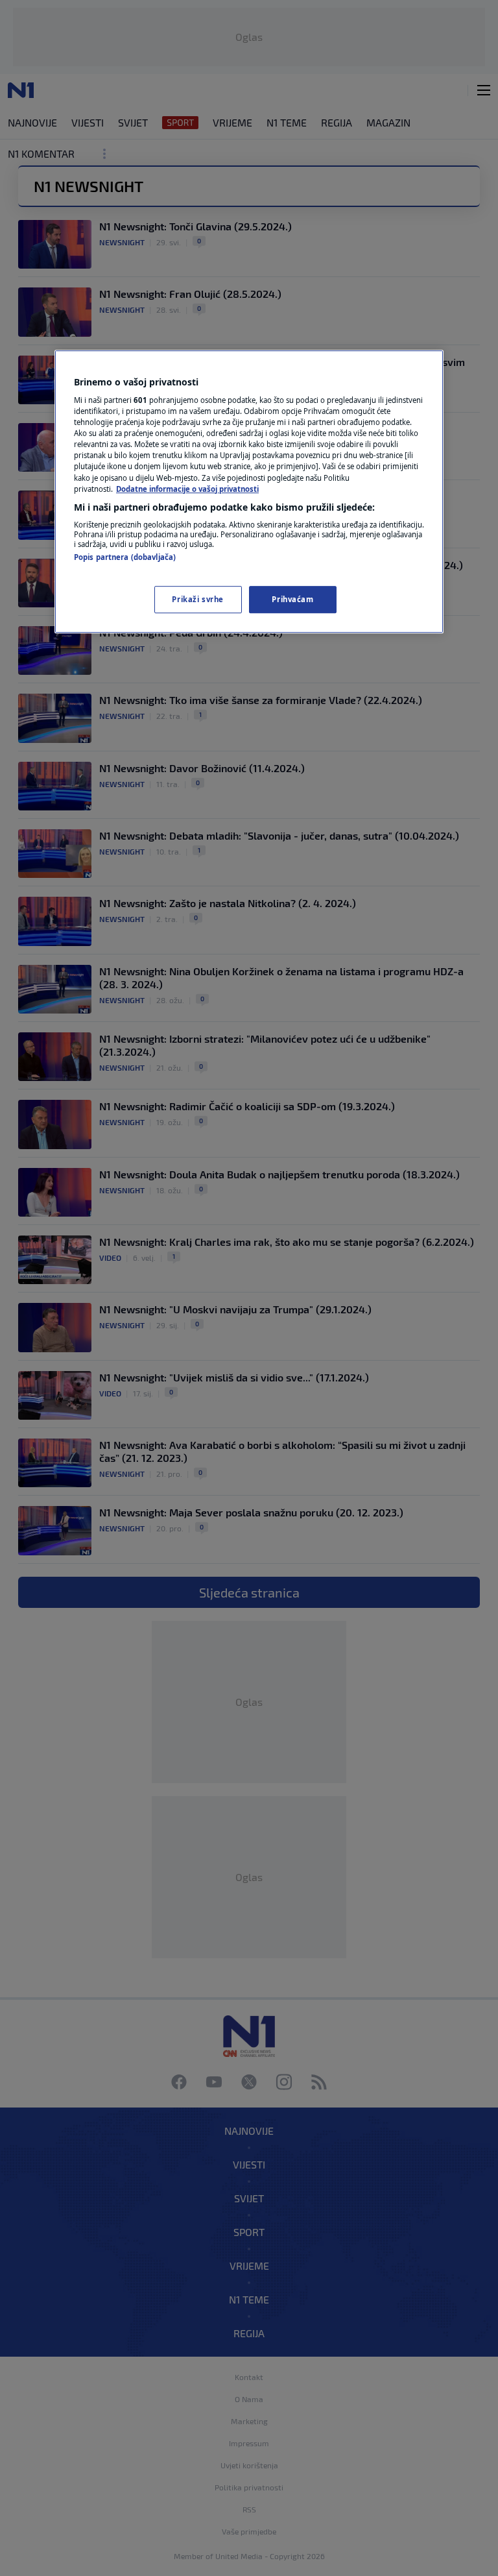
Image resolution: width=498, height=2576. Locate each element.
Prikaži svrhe (197, 599)
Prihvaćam (292, 599)
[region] (249, 492)
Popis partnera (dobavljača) (125, 557)
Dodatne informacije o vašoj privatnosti (187, 489)
